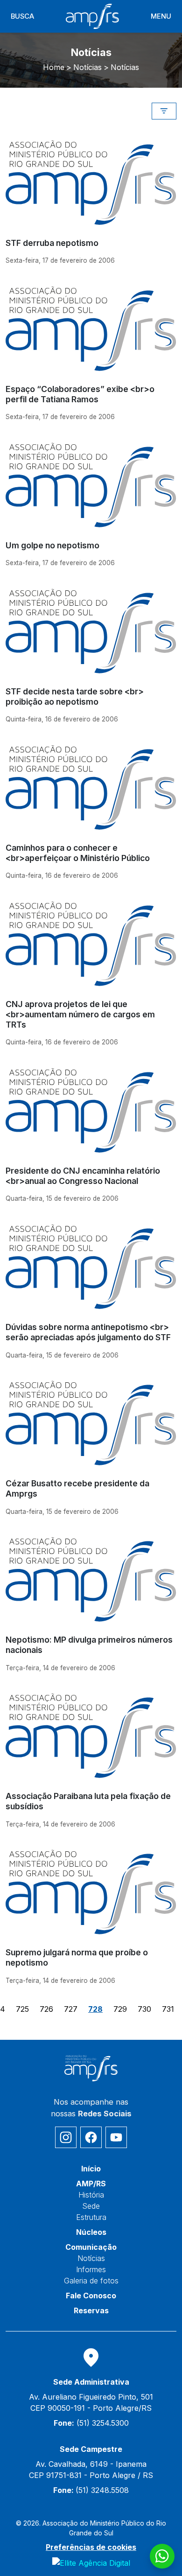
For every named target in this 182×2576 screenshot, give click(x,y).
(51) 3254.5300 (91, 2423)
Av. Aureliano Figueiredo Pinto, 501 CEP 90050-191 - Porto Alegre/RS (91, 2402)
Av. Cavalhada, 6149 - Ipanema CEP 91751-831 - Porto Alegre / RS (91, 2470)
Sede (91, 2206)
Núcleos (91, 2232)
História (91, 2195)
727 (71, 2009)
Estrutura (91, 2217)
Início (91, 2169)
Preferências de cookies (91, 2547)
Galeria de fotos (91, 2281)
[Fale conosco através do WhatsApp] (162, 2556)
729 (120, 2009)
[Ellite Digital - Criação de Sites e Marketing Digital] (91, 2562)
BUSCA (22, 16)
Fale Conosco (91, 2296)
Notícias (91, 2258)
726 (46, 2009)
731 (168, 2009)
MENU (161, 16)
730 (144, 2009)
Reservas (91, 2310)
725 (22, 2009)
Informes (91, 2269)
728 (95, 2009)
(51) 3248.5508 (91, 2490)
